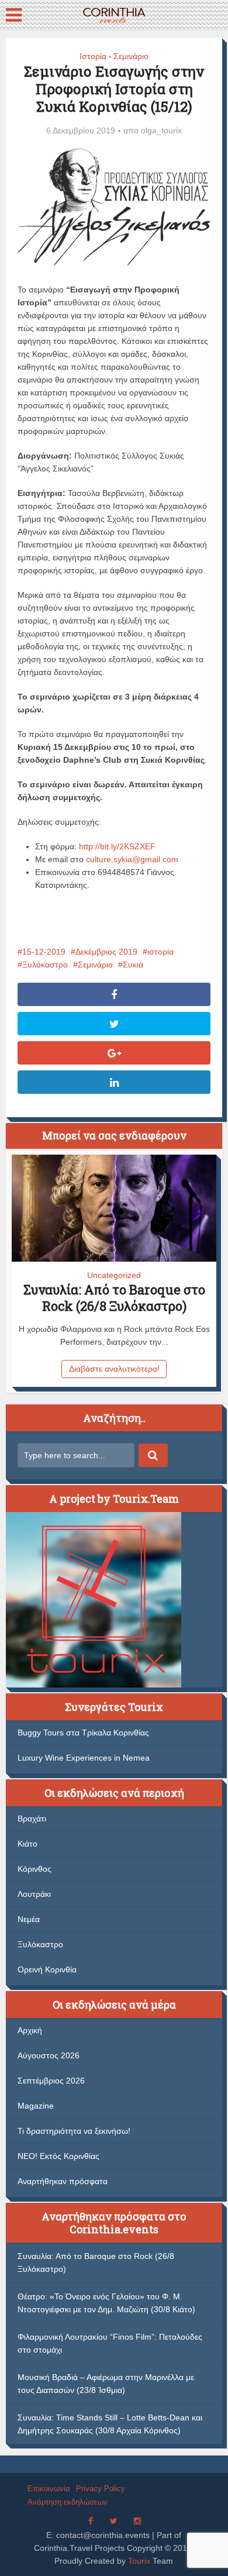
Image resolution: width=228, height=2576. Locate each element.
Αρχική (30, 2030)
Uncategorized (114, 1275)
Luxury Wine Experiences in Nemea (84, 1758)
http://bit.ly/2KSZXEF (117, 846)
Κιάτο (27, 1844)
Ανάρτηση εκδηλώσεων (68, 2502)
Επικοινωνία (49, 2489)
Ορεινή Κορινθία (47, 1969)
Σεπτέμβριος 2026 (51, 2081)
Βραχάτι (32, 1819)
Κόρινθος (34, 1869)
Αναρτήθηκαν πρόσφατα (63, 2181)
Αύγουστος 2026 (49, 2055)
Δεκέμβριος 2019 (106, 952)
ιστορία (160, 952)
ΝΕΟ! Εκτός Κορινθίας (58, 2156)
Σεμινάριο (131, 56)
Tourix (139, 2561)
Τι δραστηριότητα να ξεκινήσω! (74, 2131)
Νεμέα (29, 1919)
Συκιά (133, 965)
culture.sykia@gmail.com (132, 859)
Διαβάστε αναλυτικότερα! (114, 1369)
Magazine (36, 2106)
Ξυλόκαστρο (45, 965)
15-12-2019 (44, 952)
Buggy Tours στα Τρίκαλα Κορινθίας (83, 1733)
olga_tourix (161, 130)
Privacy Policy (101, 2489)
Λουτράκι (34, 1894)
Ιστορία (93, 56)
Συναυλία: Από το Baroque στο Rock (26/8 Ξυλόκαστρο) (114, 1298)
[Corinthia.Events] (114, 14)
